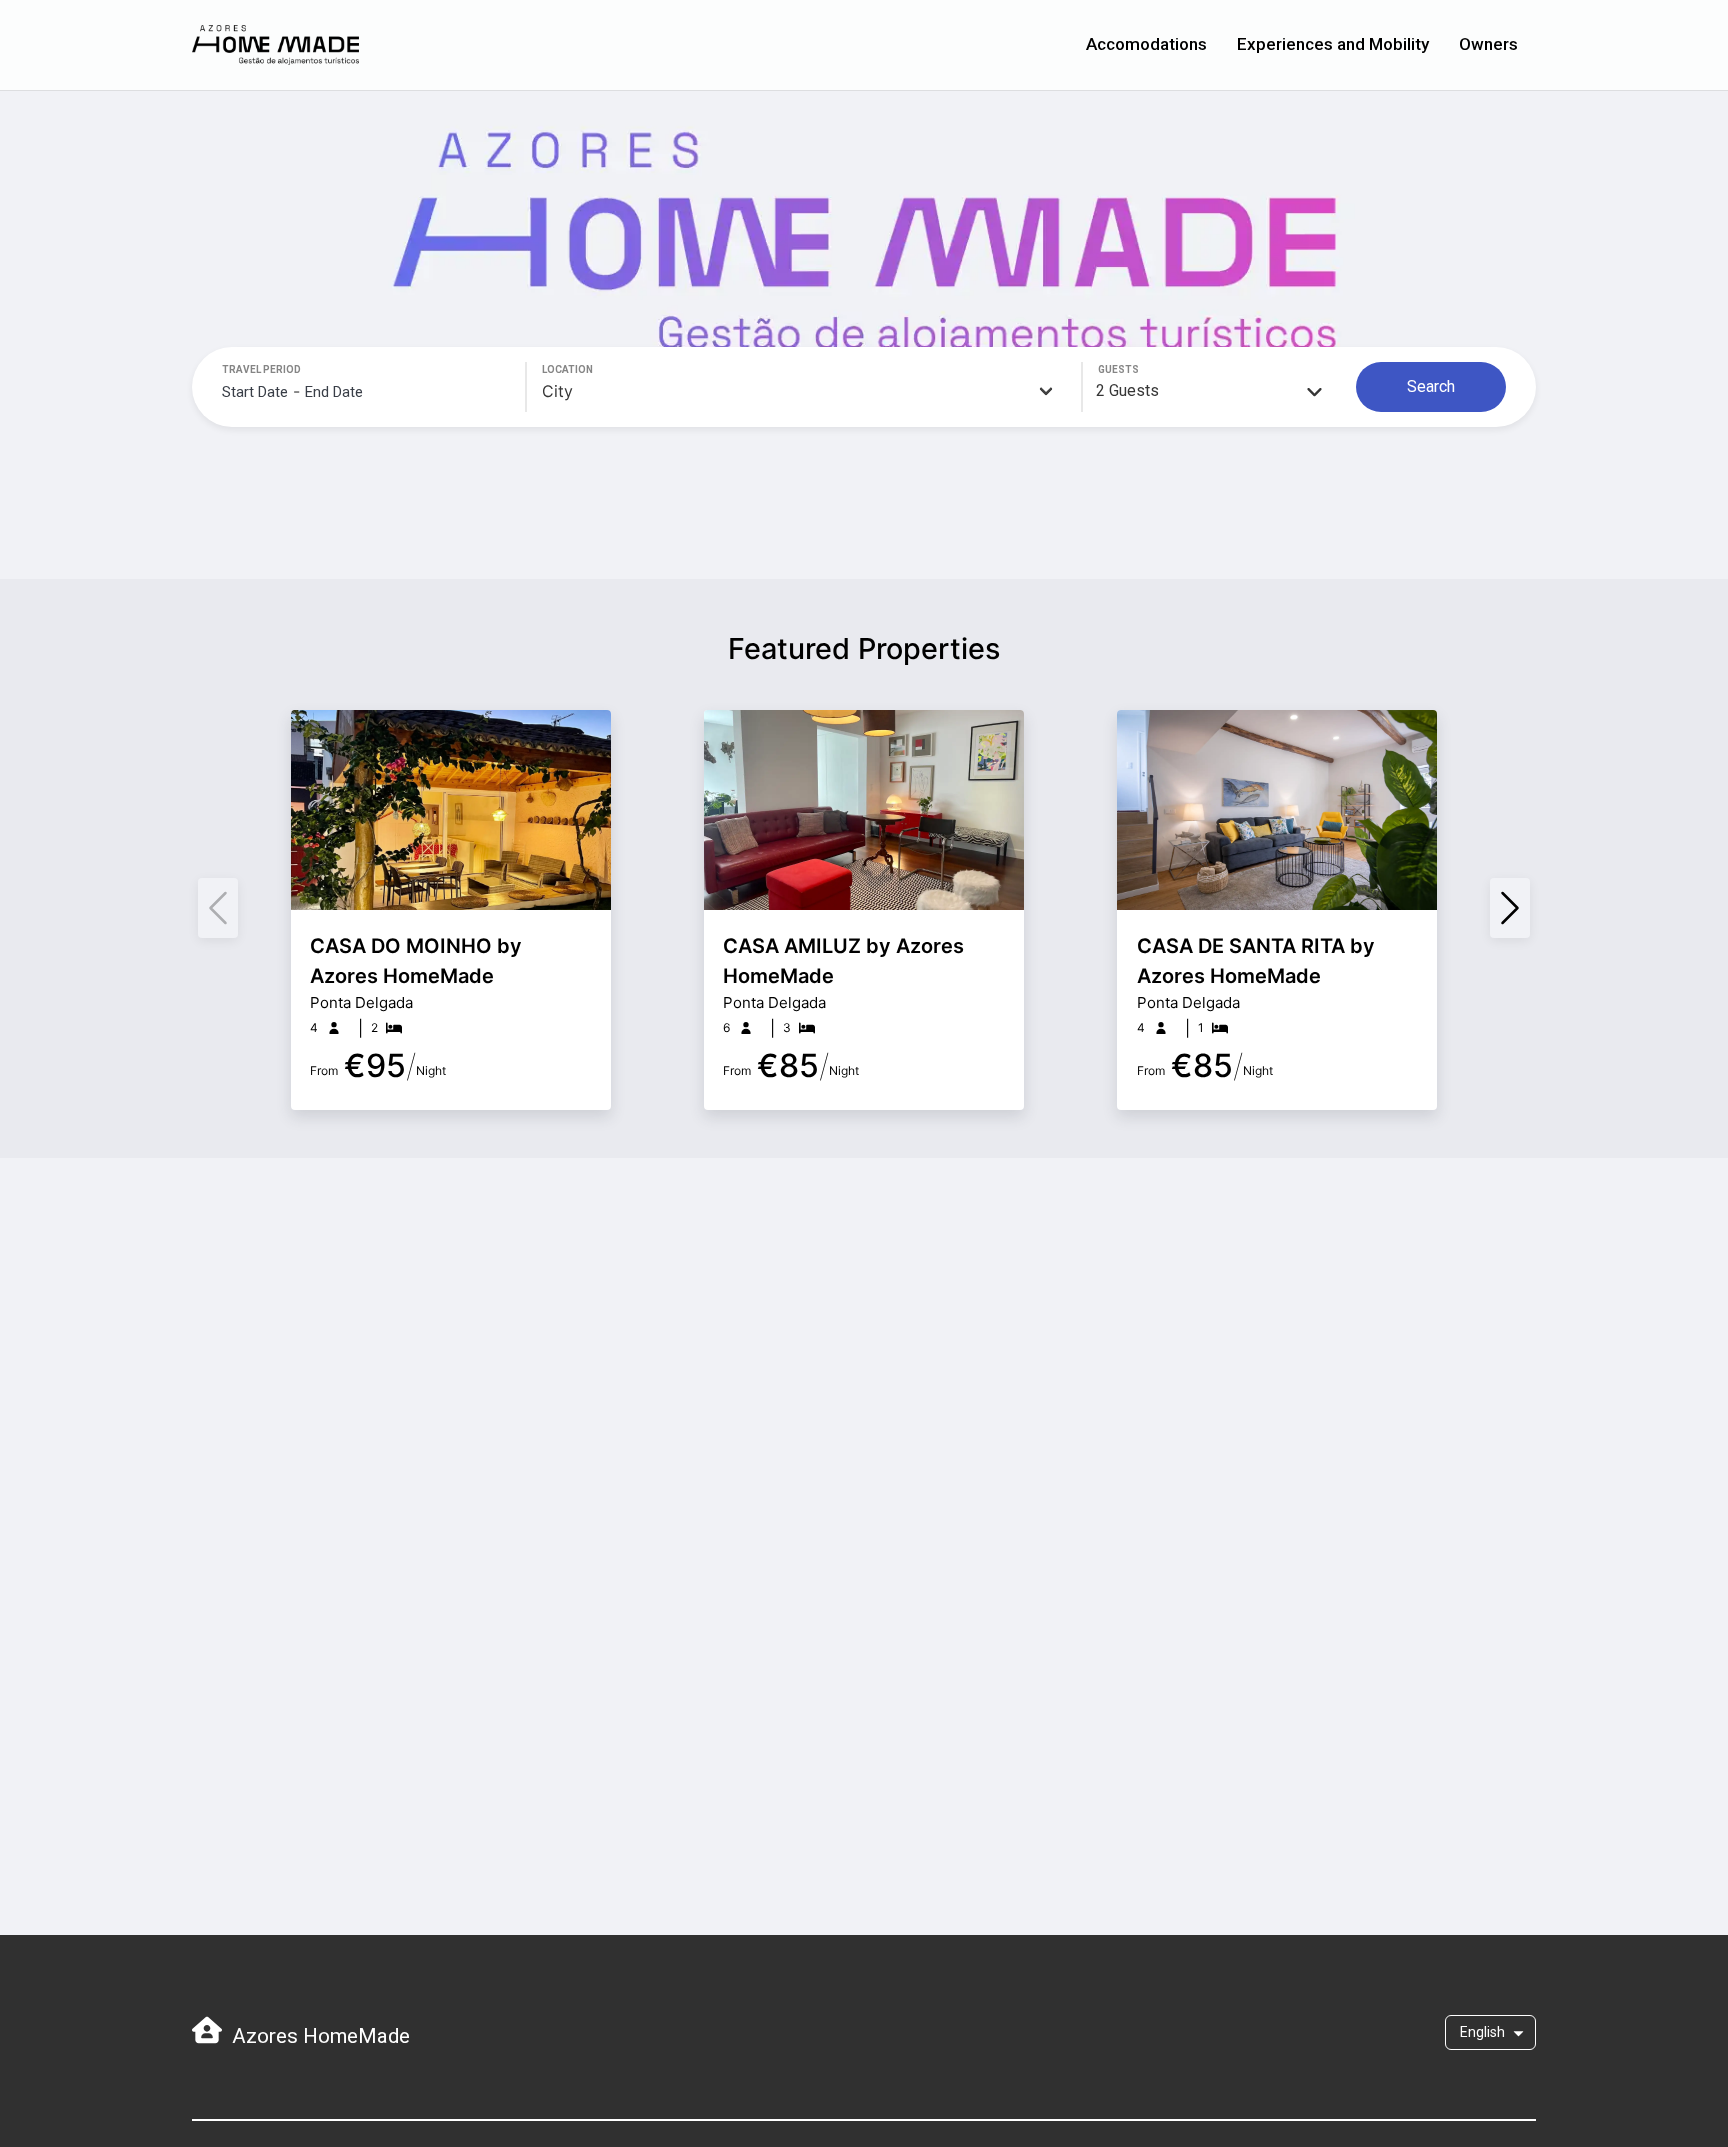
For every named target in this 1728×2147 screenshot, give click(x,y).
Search (1431, 386)
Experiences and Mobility (1333, 44)
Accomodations (1146, 44)
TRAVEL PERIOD (261, 369)
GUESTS (1118, 369)
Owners (1488, 44)
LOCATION (567, 369)
